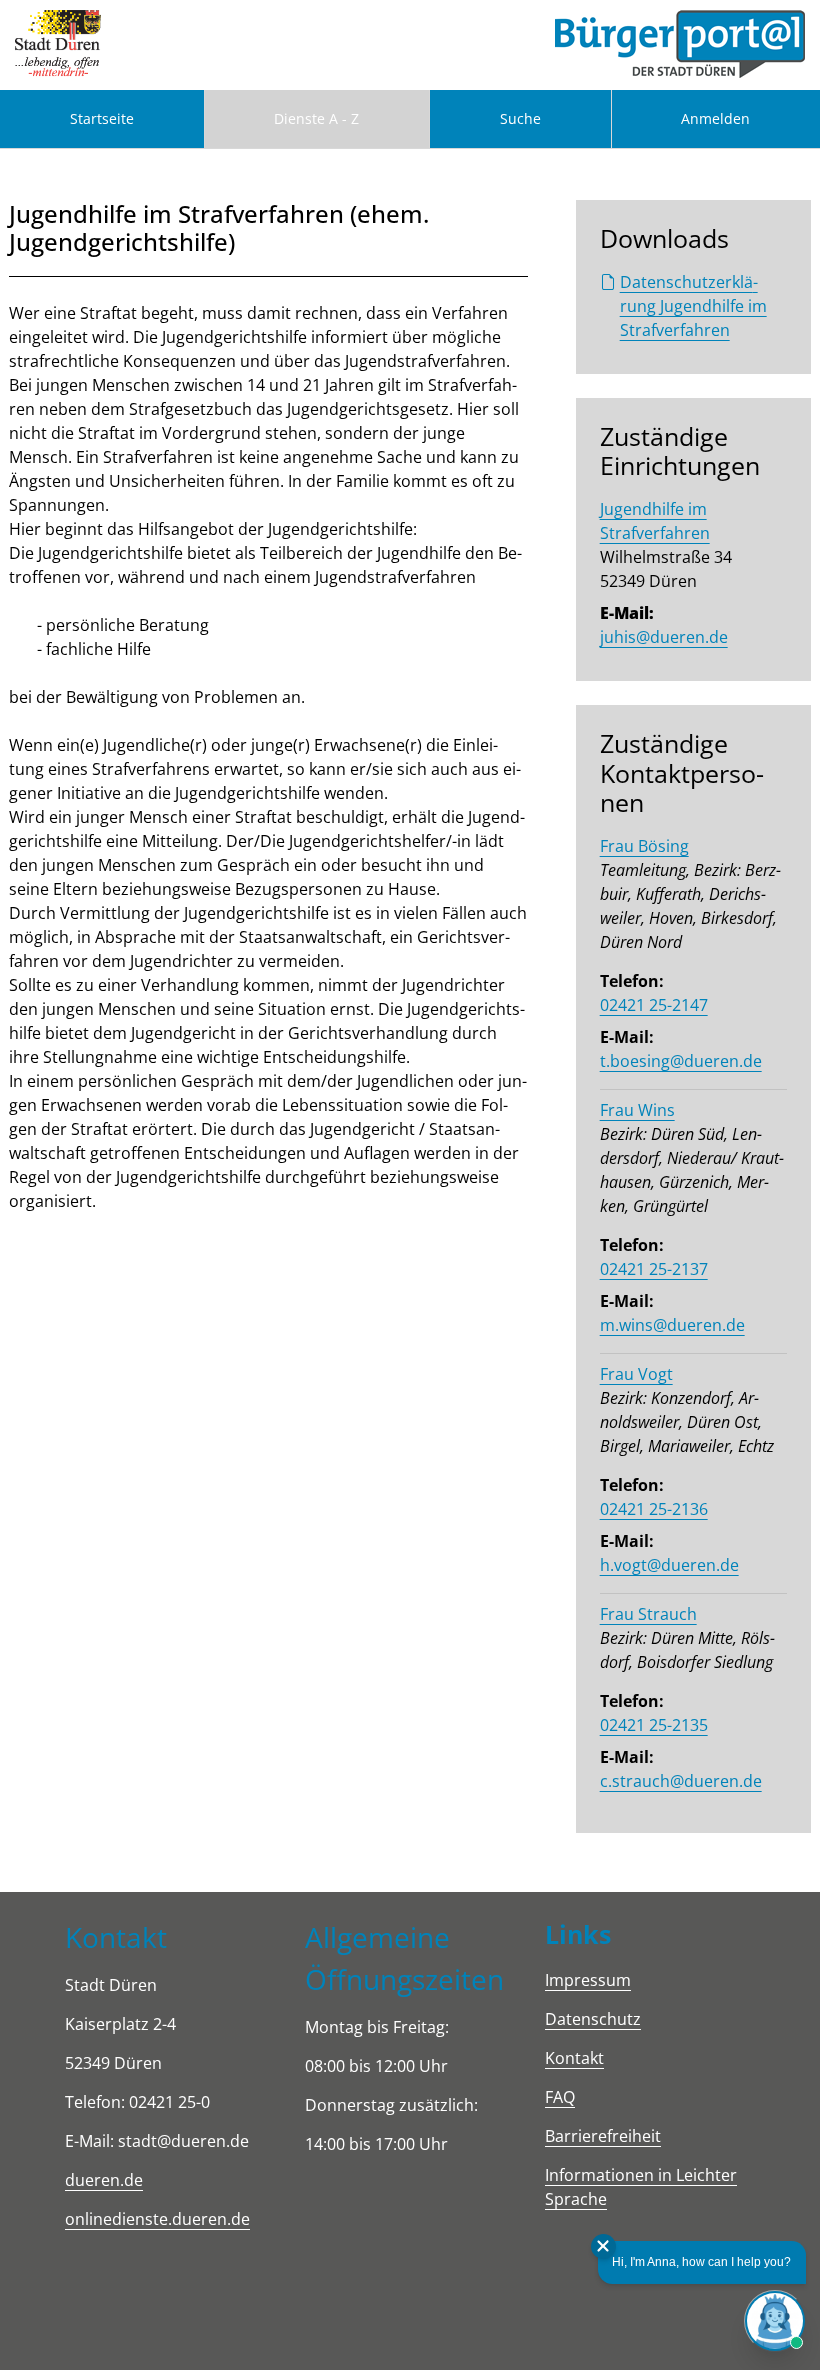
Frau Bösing (644, 846)
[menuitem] (102, 119)
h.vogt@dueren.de (669, 1565)
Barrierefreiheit (603, 2136)
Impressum (588, 1980)
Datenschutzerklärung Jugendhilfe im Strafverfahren (693, 306)
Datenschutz (593, 2019)
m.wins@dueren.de (672, 1325)
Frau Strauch (648, 1614)
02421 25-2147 (654, 1005)
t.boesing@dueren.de (681, 1061)
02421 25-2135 (654, 1725)
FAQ (560, 2097)
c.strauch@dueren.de (681, 1781)
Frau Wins (637, 1110)
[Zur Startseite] (58, 45)
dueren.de (104, 2180)
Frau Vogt (636, 1374)
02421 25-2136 (654, 1509)
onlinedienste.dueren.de (157, 2219)
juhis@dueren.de (664, 637)
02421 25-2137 (654, 1269)
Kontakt (574, 2058)
